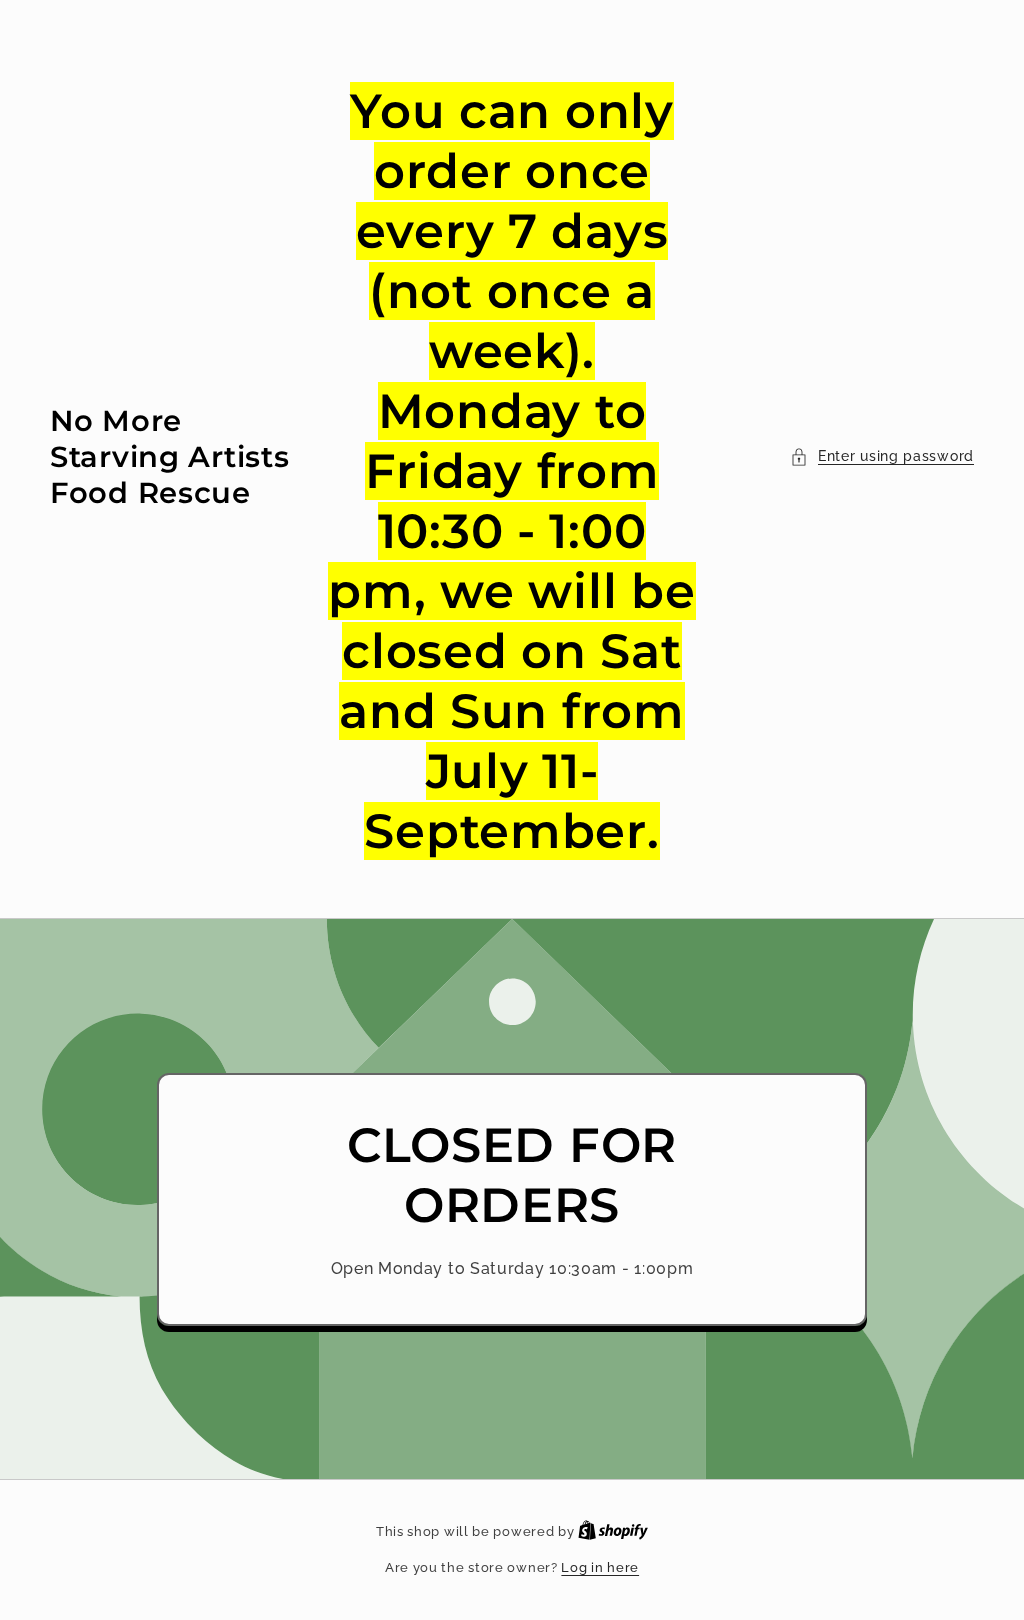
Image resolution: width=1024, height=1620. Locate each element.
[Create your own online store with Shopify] (613, 1531)
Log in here (600, 1567)
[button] (882, 456)
